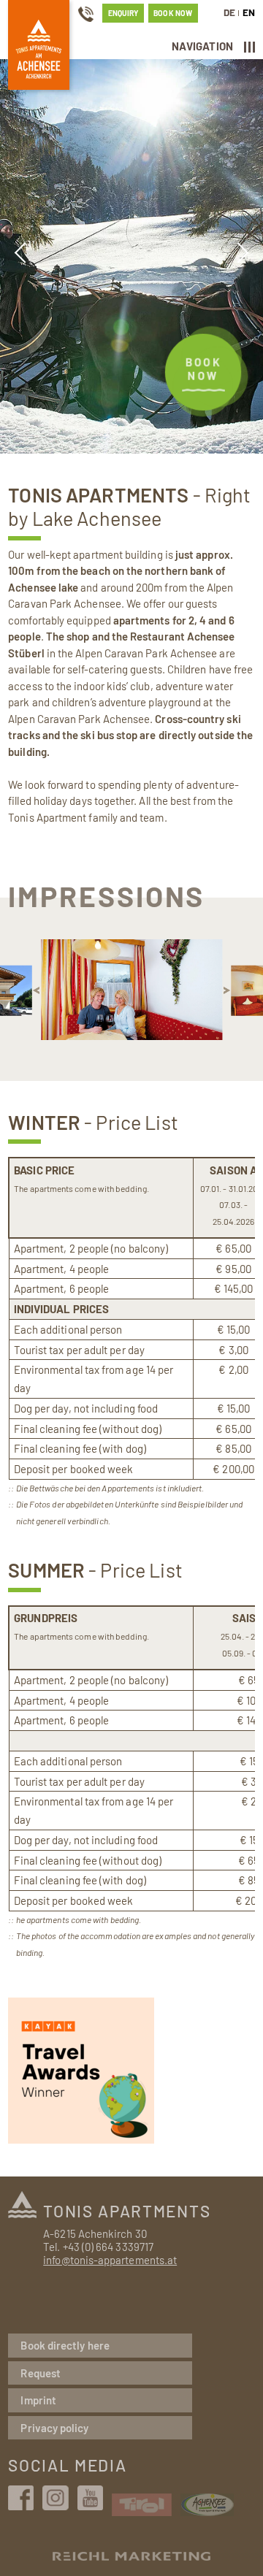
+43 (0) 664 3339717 (108, 2247)
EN (249, 12)
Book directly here (65, 2345)
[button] (37, 990)
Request (41, 2373)
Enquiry (123, 13)
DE (229, 12)
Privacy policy (54, 2428)
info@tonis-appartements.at (110, 2260)
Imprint (38, 2400)
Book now (172, 13)
